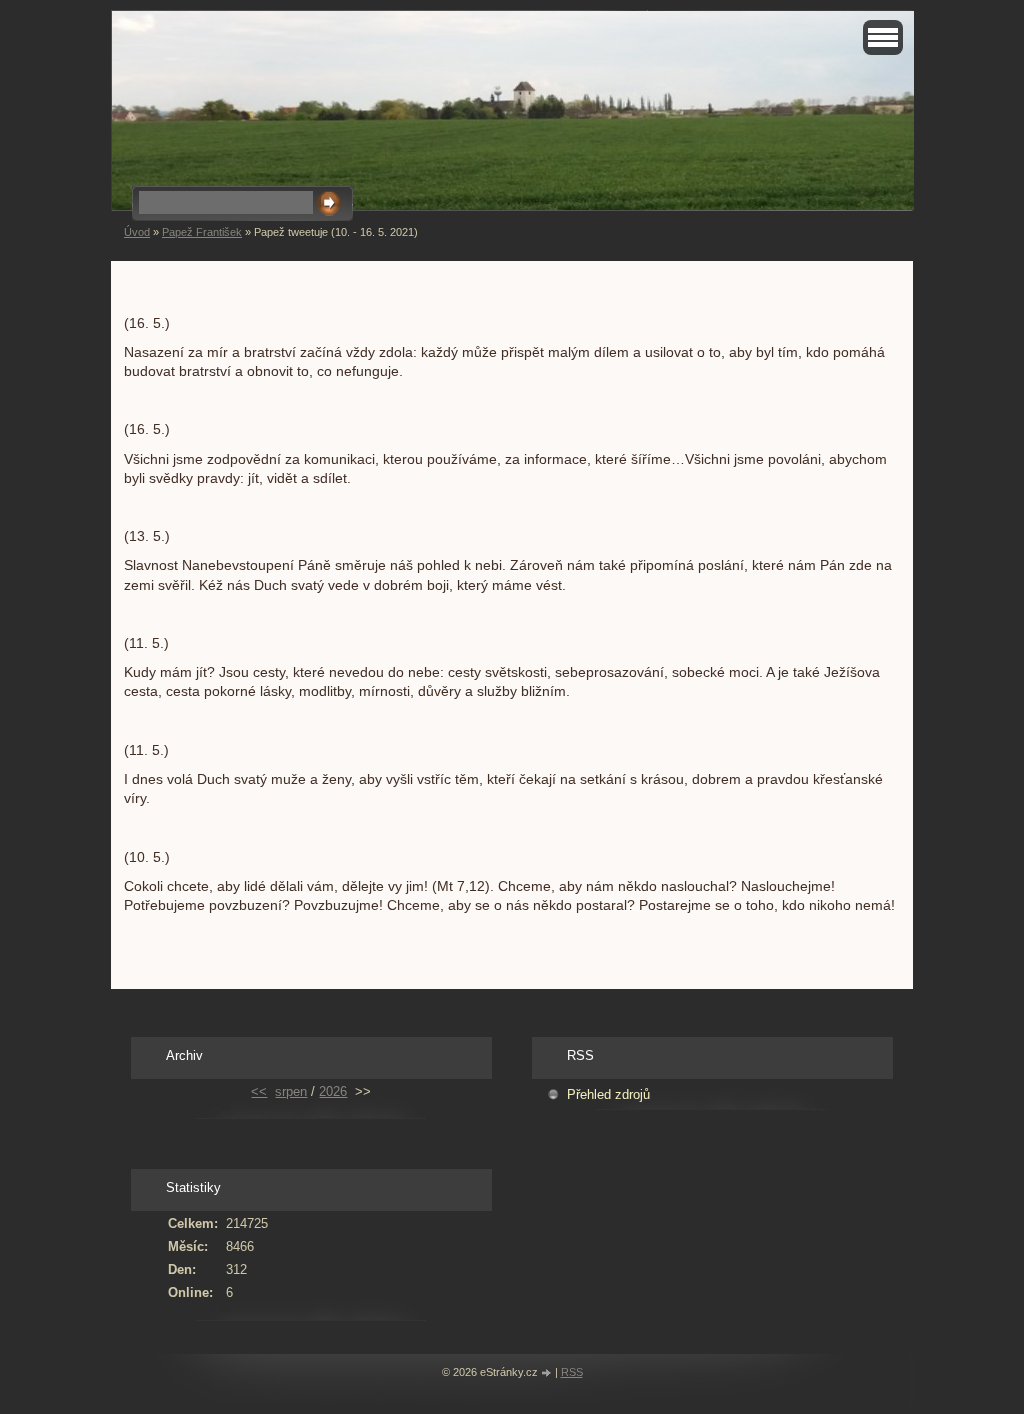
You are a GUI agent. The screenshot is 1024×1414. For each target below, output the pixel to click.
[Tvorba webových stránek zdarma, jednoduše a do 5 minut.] (548, 1373)
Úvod (137, 232)
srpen (291, 1091)
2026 (333, 1091)
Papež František (202, 232)
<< (259, 1091)
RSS (572, 1372)
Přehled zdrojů (608, 1094)
